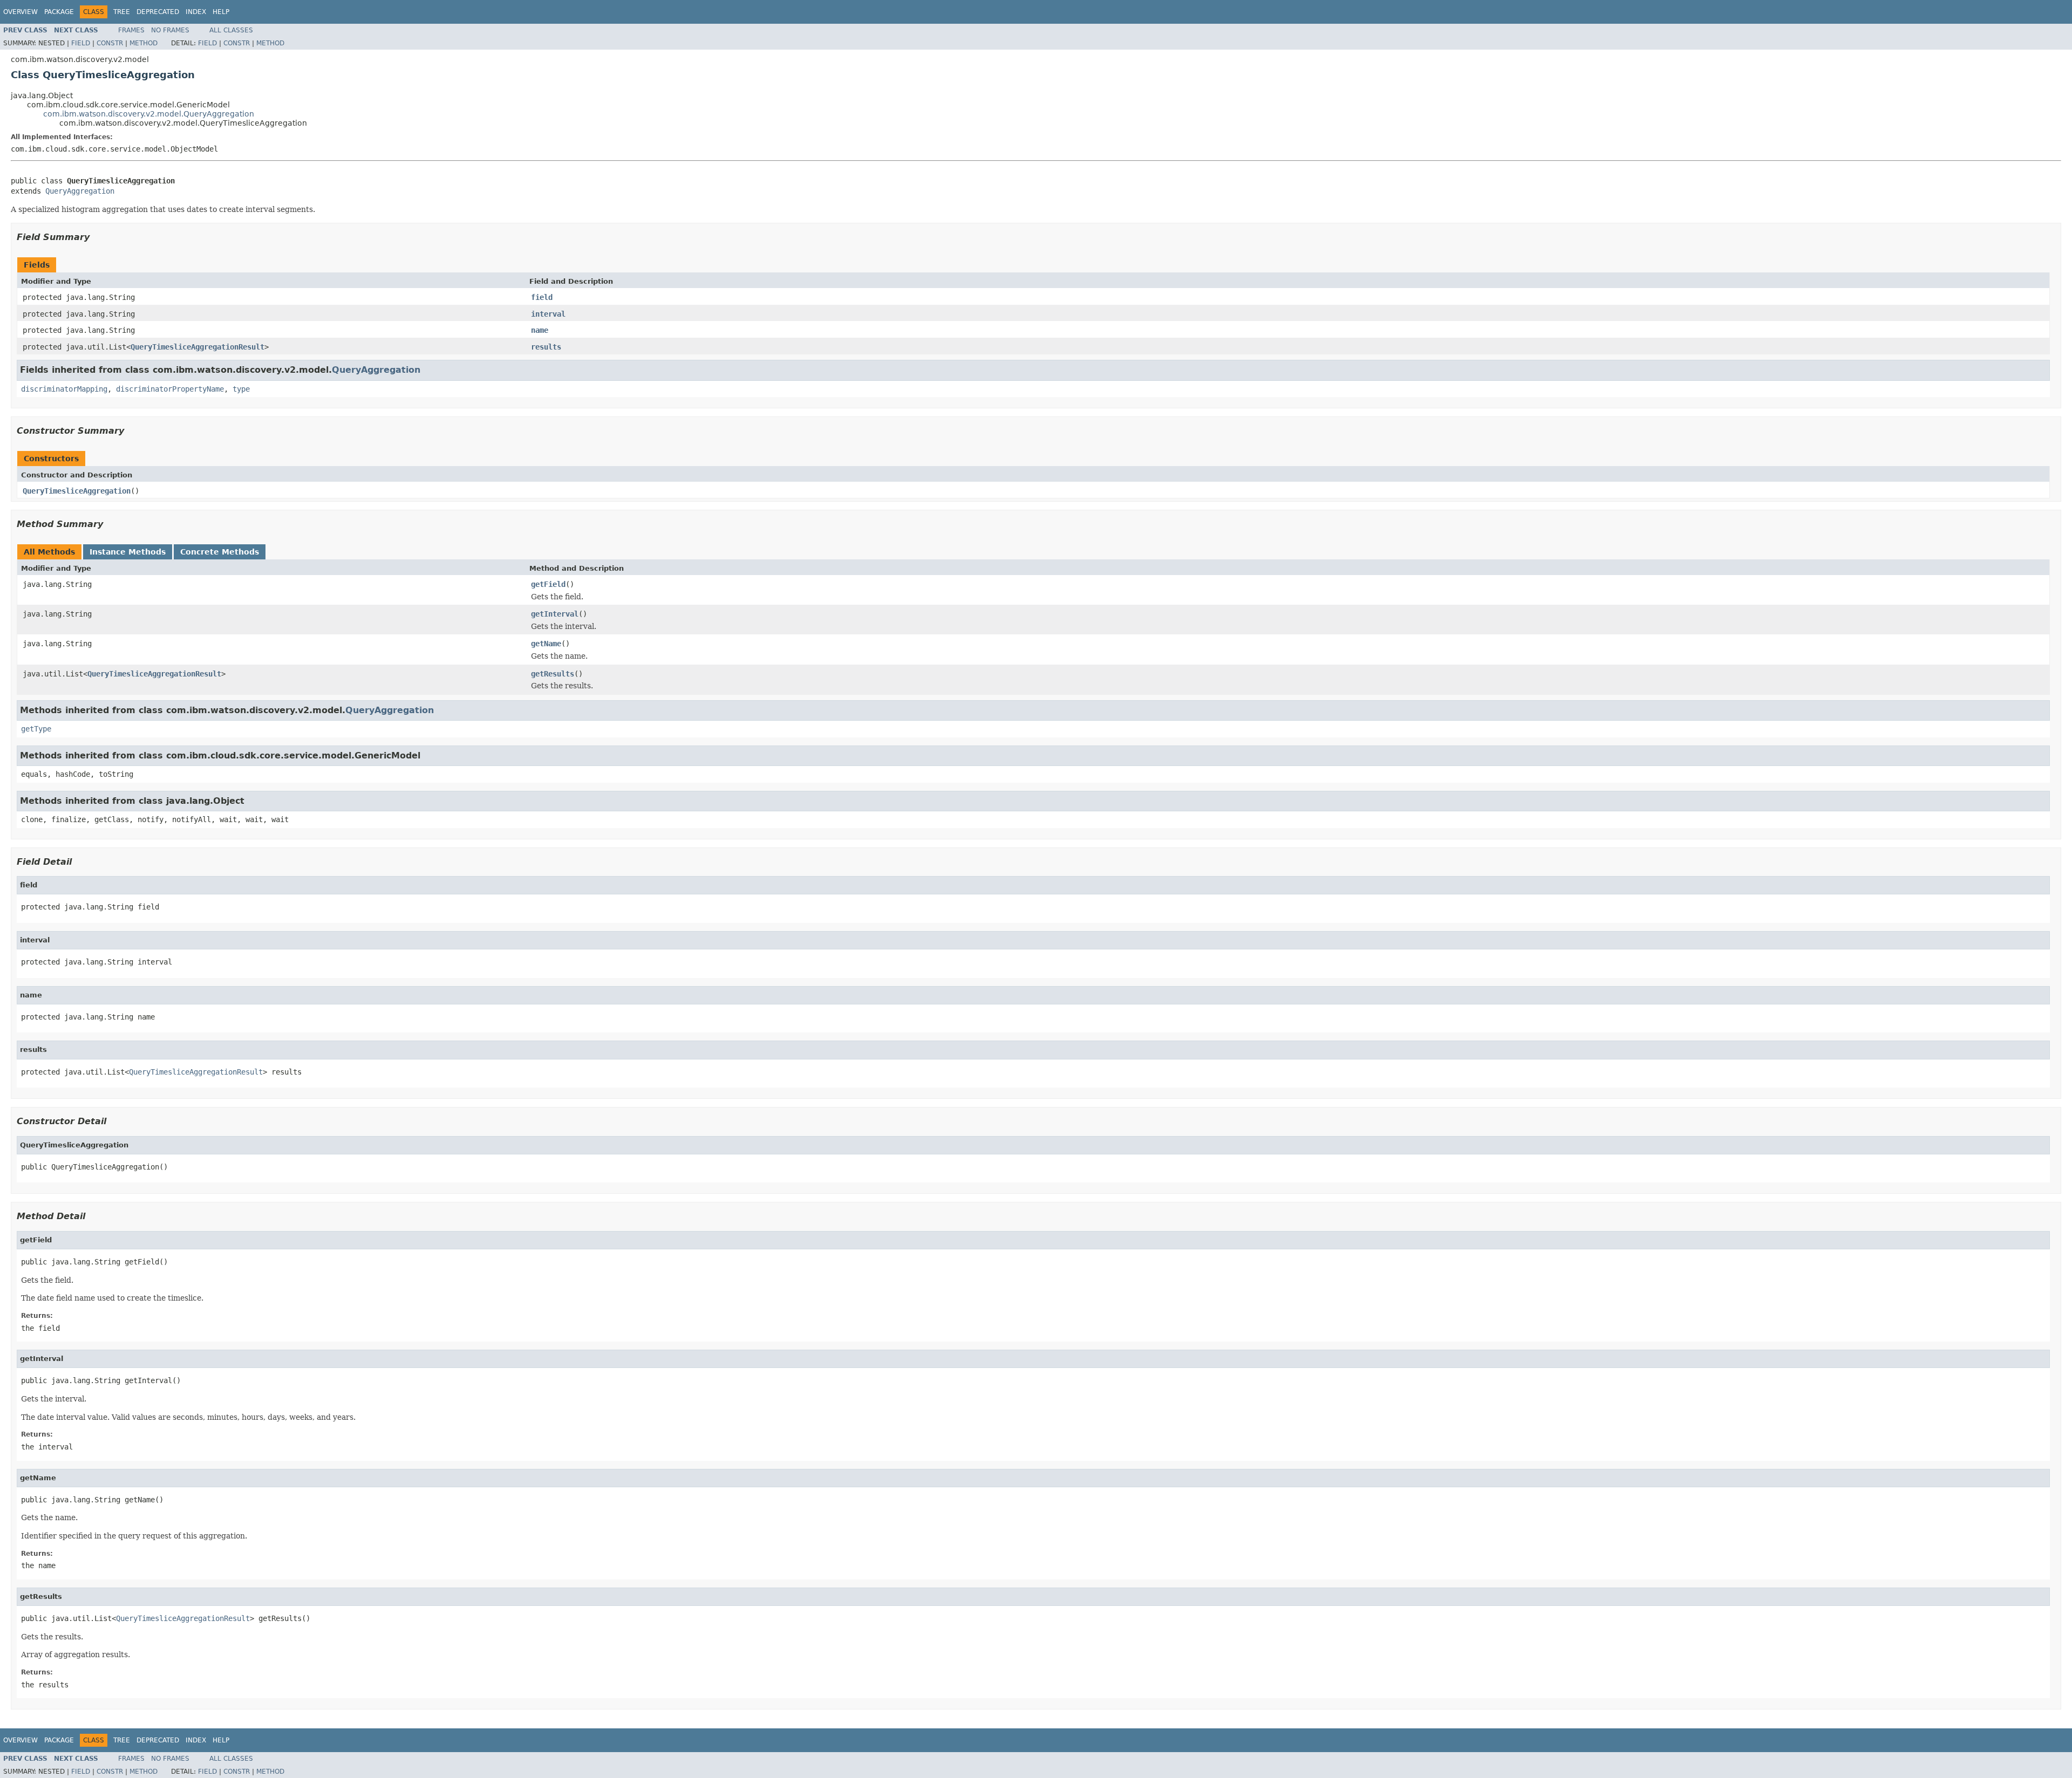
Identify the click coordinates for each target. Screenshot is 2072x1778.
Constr (110, 43)
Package (59, 12)
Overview (21, 12)
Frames (131, 30)
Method (144, 43)
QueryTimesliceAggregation (77, 491)
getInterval (555, 614)
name (540, 330)
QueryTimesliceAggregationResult (197, 347)
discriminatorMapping (64, 389)
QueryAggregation (80, 191)
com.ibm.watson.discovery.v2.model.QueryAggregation (149, 114)
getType (36, 729)
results (546, 347)
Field (81, 43)
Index (196, 12)
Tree (122, 12)
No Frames (170, 30)
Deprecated (158, 12)
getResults (553, 674)
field (542, 297)
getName (546, 644)
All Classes (231, 30)
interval (548, 314)
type (241, 389)
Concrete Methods (220, 552)
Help (221, 12)
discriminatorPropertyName (170, 389)
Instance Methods (128, 552)
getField (548, 584)
